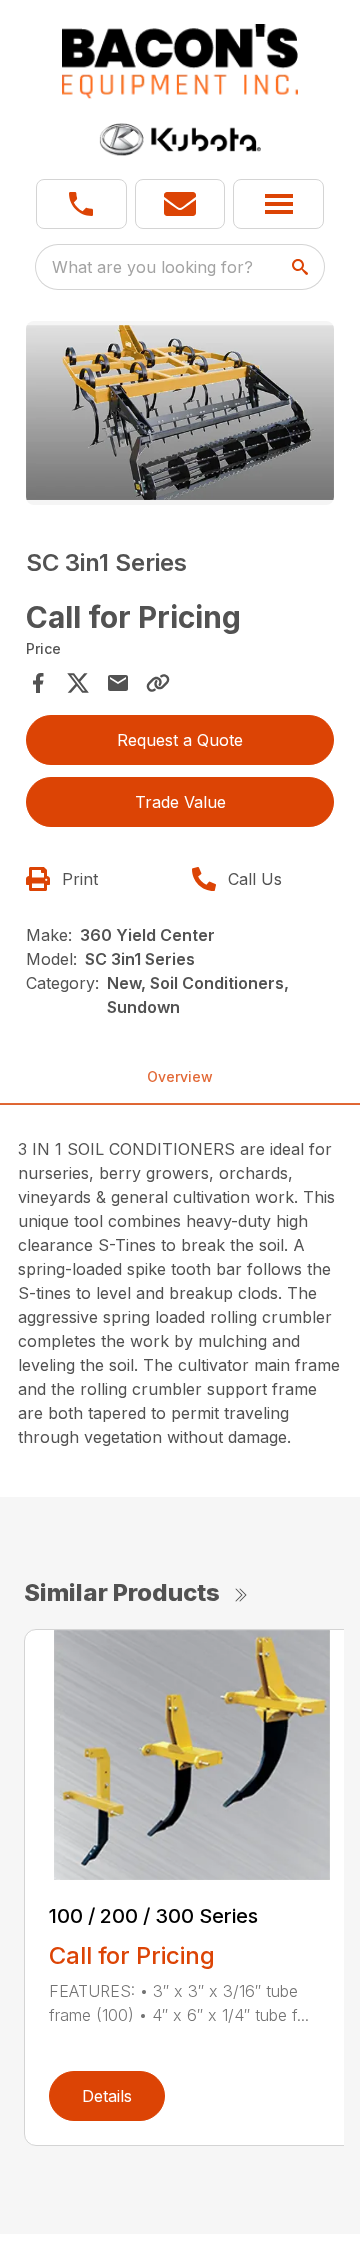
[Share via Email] (118, 683)
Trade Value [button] (180, 802)
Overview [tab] (180, 1076)
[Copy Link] (158, 683)
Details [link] (107, 2096)
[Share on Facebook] (38, 683)
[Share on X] (78, 683)
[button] (81, 204)
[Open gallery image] (180, 413)
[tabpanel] (180, 416)
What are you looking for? (152, 267)
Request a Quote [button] (180, 740)
